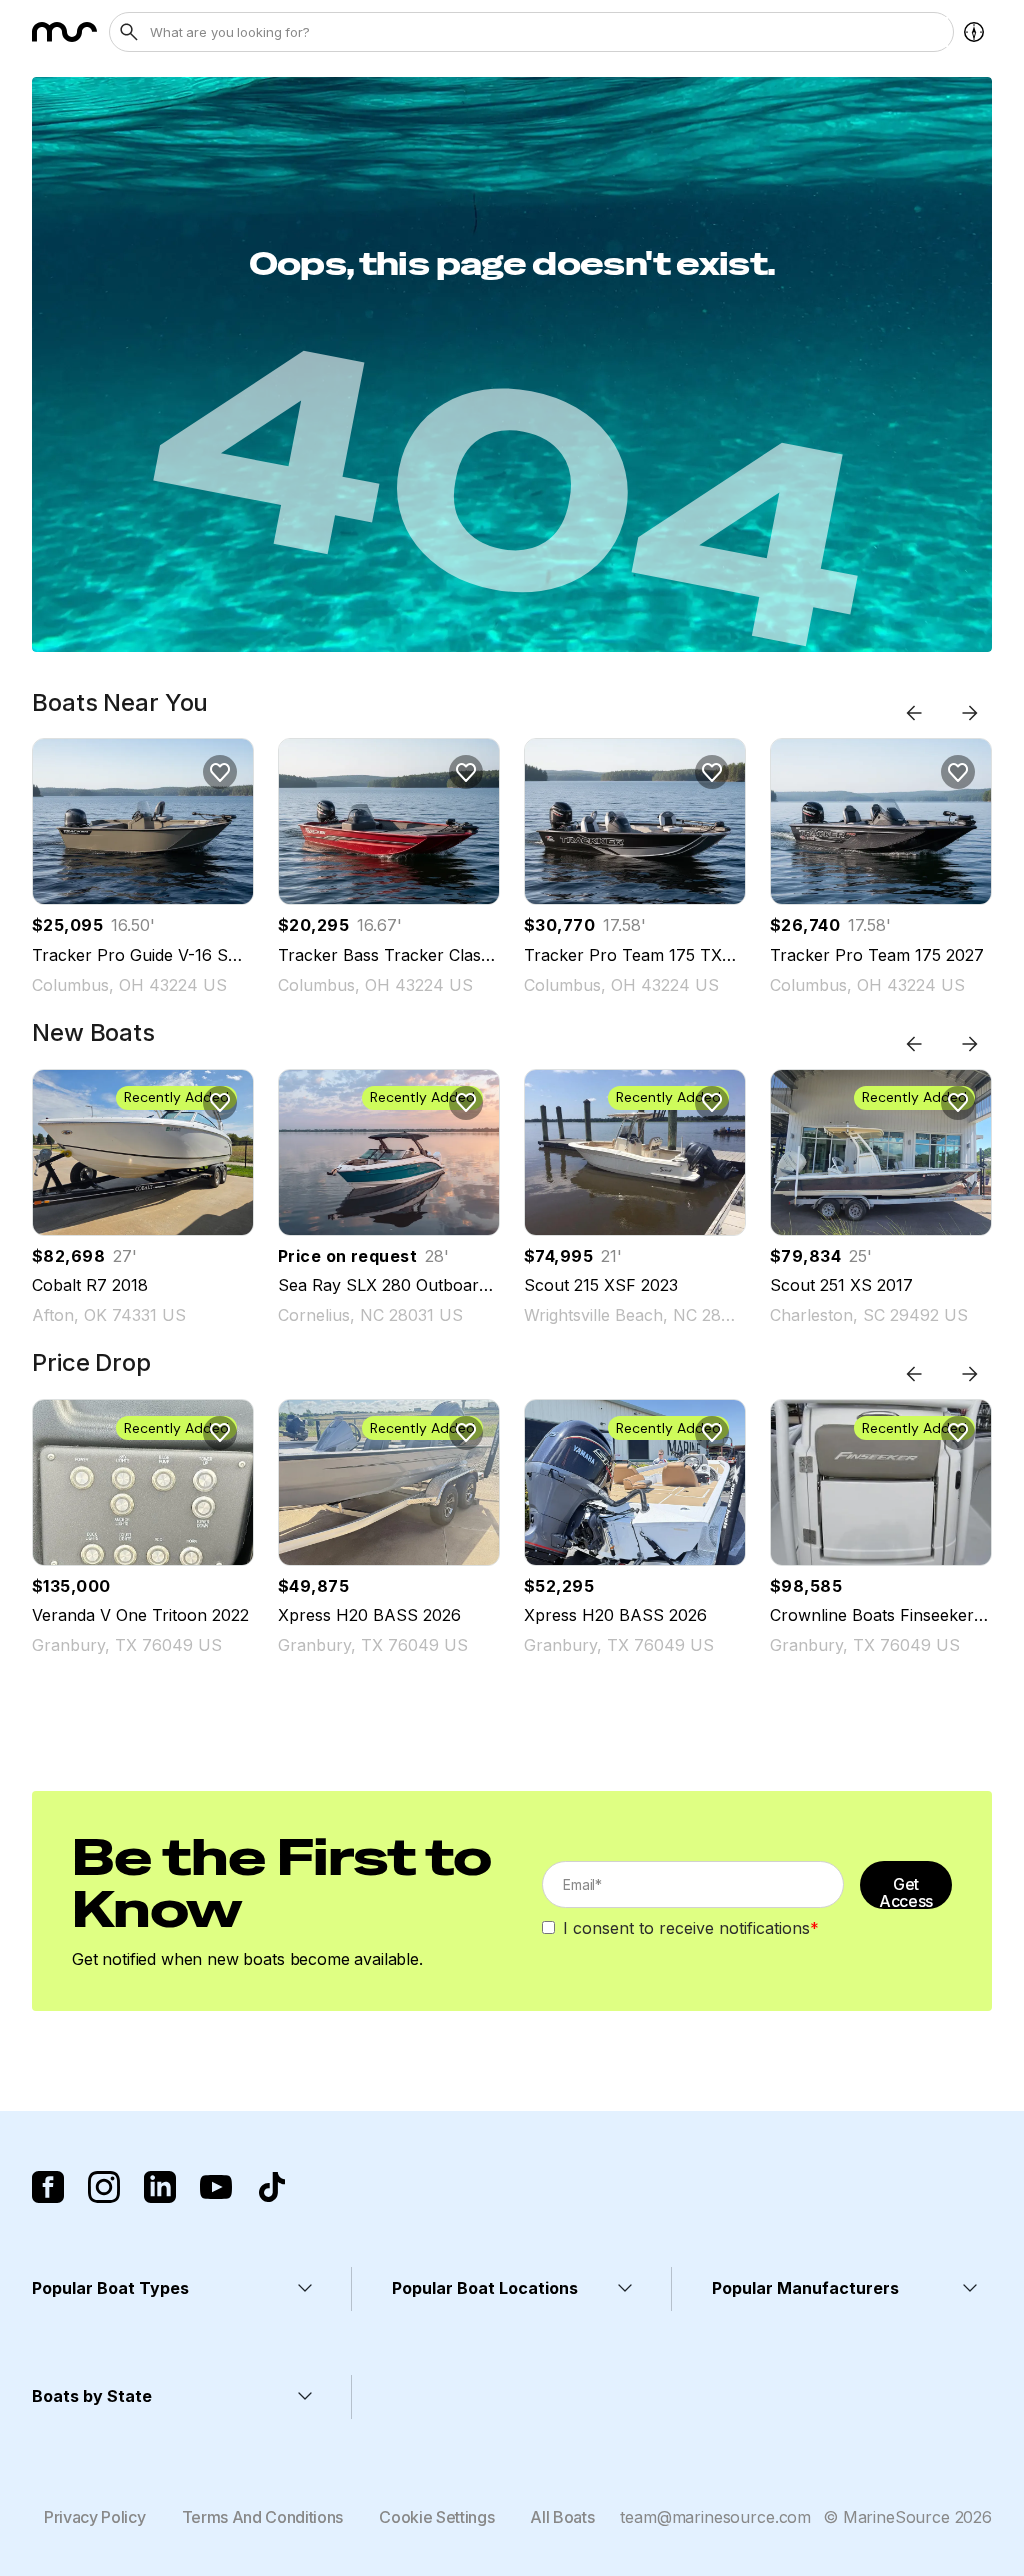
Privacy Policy (95, 2517)
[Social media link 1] (48, 2187)
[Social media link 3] (160, 2187)
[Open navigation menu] (974, 32)
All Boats (562, 2517)
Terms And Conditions (263, 2517)
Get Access (906, 1891)
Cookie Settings (436, 2517)
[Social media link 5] (272, 2187)
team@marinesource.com (715, 2517)
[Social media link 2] (104, 2187)
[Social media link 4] (216, 2187)
